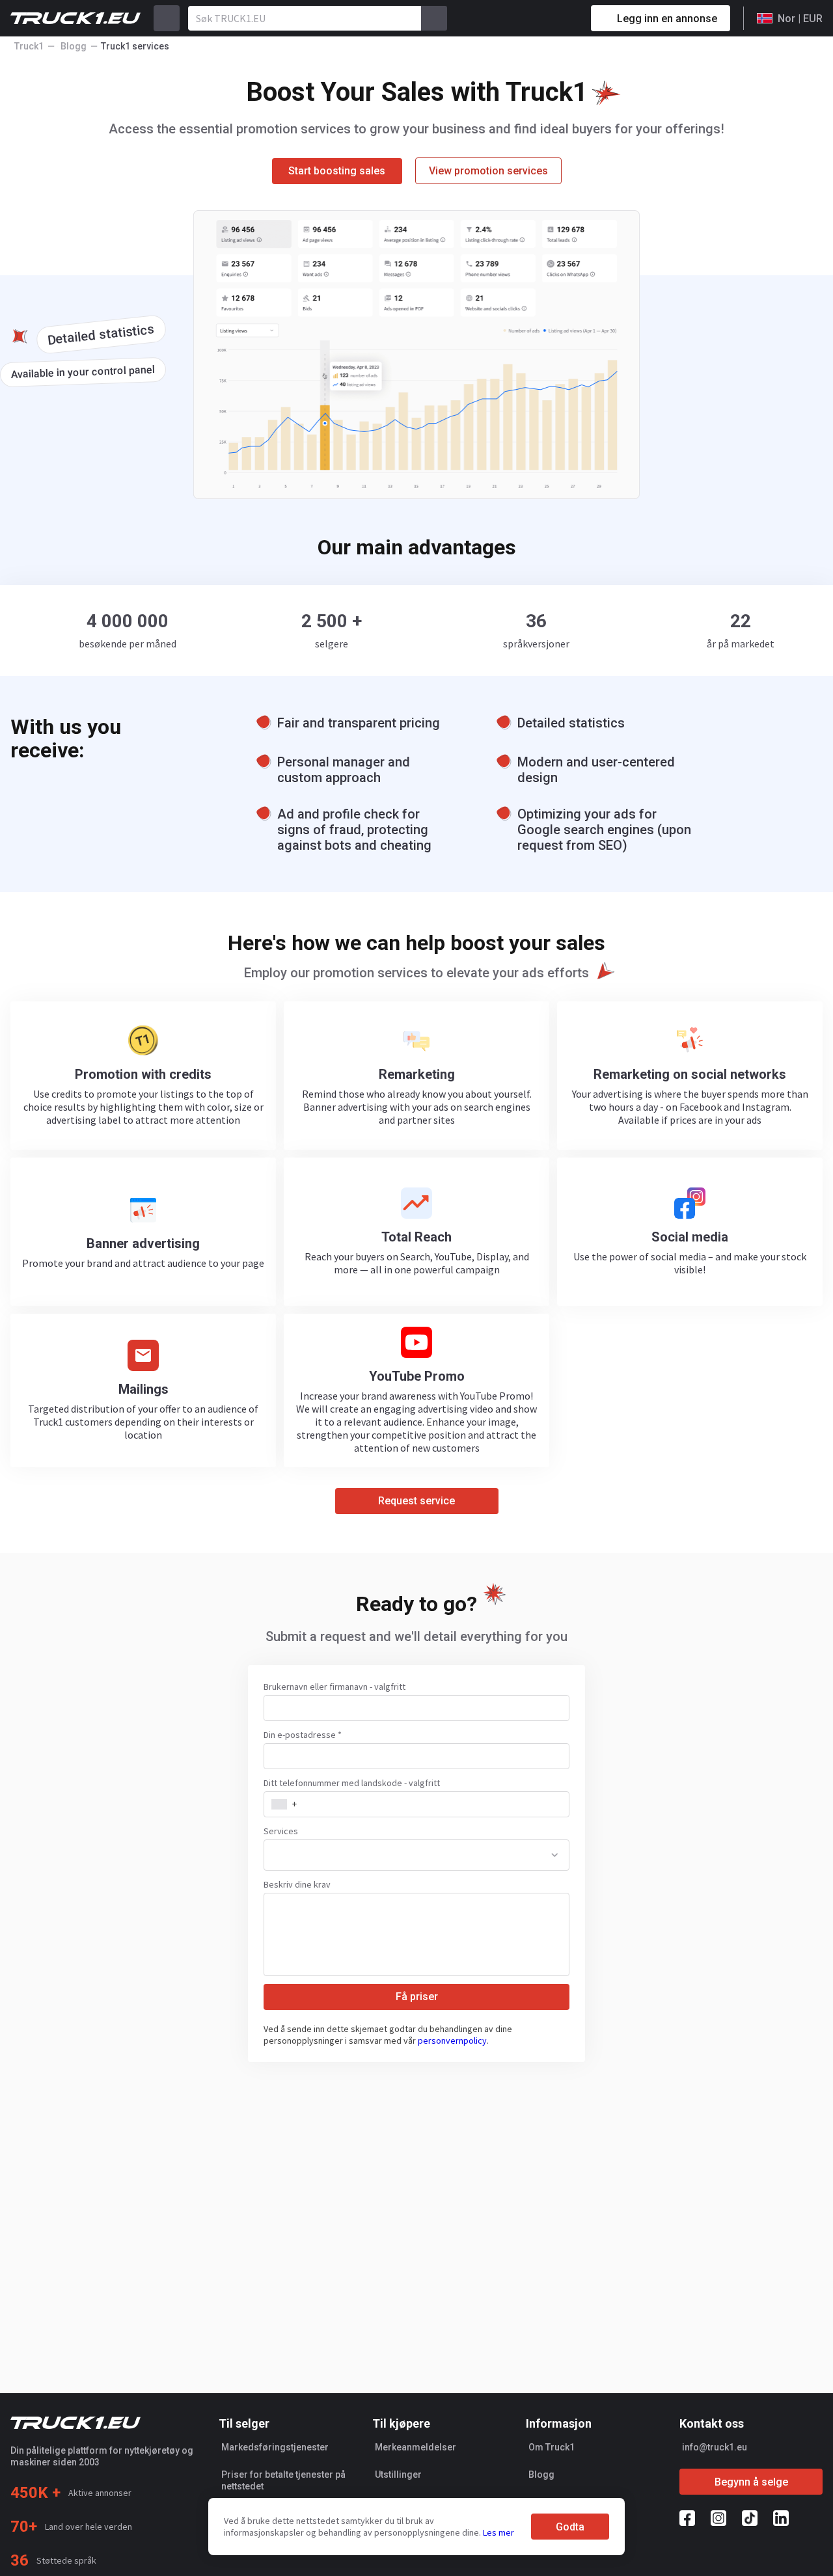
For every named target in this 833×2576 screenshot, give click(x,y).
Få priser (417, 1997)
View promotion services (488, 171)
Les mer (498, 2532)
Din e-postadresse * (303, 1735)
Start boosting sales (337, 171)
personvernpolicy (452, 2040)
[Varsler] (535, 18)
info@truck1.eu (715, 2447)
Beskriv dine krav (297, 1884)
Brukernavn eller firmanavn (335, 1687)
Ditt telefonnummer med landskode (352, 1783)
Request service (416, 1501)
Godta (570, 2527)
